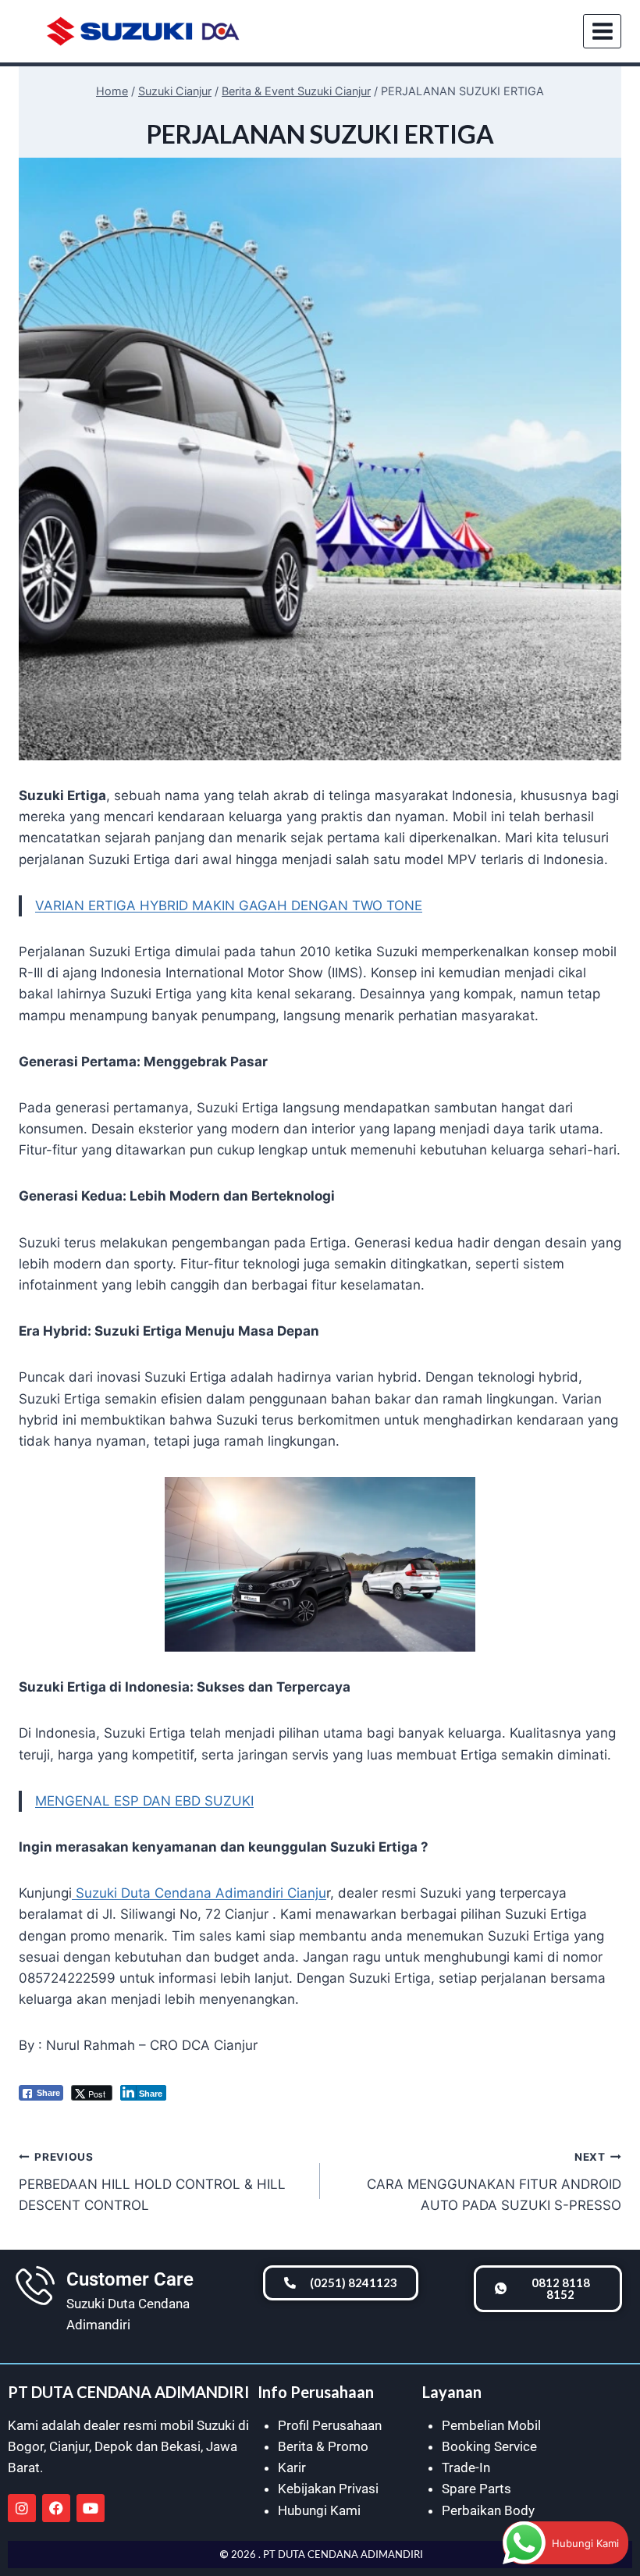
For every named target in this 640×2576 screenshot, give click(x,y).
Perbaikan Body (488, 2510)
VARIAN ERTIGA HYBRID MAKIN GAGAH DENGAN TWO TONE (229, 906)
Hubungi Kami (319, 2510)
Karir (292, 2467)
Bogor (26, 2446)
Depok (114, 2446)
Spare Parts (476, 2489)
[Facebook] (56, 2508)
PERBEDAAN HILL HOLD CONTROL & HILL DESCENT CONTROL (152, 2182)
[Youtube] (91, 2508)
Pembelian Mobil (491, 2425)
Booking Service (489, 2446)
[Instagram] (22, 2508)
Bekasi (181, 2446)
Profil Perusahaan (330, 2425)
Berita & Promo (323, 2446)
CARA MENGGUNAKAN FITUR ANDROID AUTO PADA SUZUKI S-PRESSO (494, 2182)
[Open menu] (602, 31)
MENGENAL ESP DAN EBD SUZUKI (144, 1801)
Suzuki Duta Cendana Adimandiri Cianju (199, 1893)
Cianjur (69, 2446)
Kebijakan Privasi (328, 2489)
